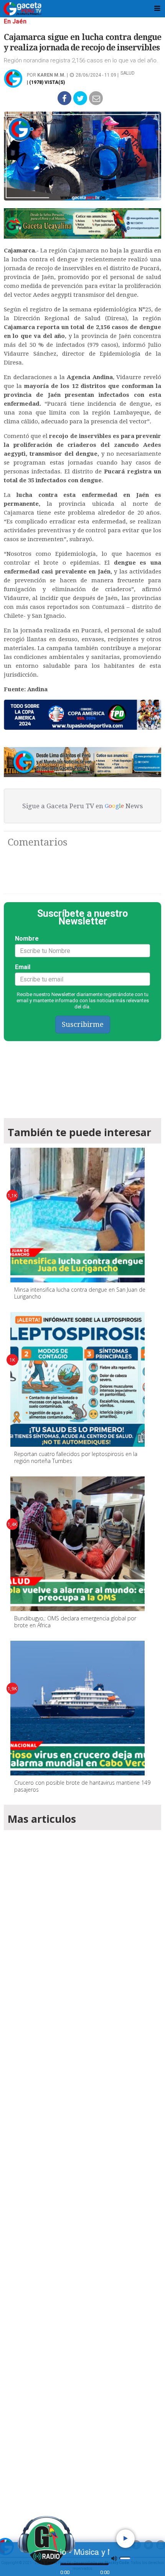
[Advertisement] (82, 2172)
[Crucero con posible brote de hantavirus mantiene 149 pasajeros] (78, 1708)
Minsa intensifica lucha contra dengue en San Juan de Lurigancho (80, 1293)
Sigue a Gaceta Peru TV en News (82, 806)
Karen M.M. (51, 75)
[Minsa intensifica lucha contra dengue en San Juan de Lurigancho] (78, 1215)
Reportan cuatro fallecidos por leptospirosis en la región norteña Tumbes (76, 1457)
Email (23, 967)
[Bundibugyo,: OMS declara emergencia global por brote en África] (78, 1544)
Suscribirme (83, 1024)
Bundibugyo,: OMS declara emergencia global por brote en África (75, 1622)
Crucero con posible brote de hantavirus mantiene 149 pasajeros (82, 1786)
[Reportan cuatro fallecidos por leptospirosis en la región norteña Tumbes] (78, 1379)
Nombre (27, 939)
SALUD (128, 73)
